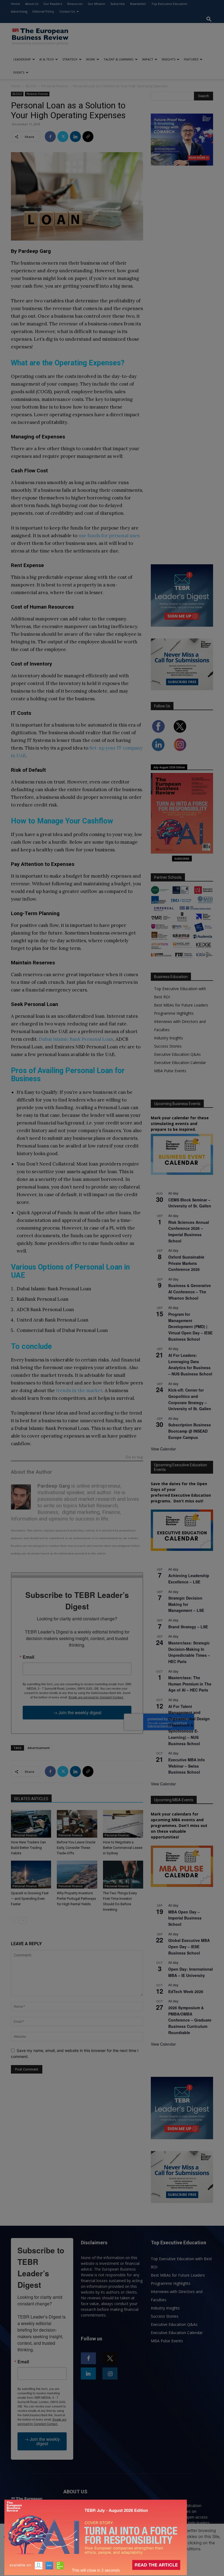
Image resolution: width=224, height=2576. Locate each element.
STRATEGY (70, 59)
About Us (32, 4)
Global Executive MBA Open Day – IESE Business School (189, 1946)
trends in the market (79, 1390)
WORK (91, 59)
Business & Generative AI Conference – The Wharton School (190, 1292)
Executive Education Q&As (177, 1054)
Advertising (19, 11)
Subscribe (118, 4)
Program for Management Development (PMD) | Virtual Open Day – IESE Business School (190, 1327)
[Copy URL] (88, 137)
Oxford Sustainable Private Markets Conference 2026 (186, 1263)
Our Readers (53, 4)
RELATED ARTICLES (31, 1799)
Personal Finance (55, 86)
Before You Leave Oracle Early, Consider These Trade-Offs (76, 1848)
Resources (75, 4)
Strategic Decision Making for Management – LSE (186, 1604)
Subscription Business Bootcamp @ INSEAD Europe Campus (190, 1431)
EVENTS (19, 72)
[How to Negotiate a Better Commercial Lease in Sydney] (123, 1824)
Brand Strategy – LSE (188, 1627)
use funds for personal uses (109, 536)
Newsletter (138, 4)
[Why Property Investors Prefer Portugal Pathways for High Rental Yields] (77, 1874)
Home (15, 4)
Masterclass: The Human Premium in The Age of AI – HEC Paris (190, 1684)
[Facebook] (50, 137)
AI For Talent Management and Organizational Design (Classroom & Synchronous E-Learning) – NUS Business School (189, 1725)
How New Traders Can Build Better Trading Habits (28, 1848)
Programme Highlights (174, 1013)
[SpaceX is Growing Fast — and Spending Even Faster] (31, 1874)
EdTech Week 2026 (186, 1991)
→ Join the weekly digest (77, 1712)
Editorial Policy (43, 11)
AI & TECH (47, 59)
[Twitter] (63, 137)
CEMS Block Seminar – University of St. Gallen (190, 1203)
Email (28, 1657)
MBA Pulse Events (170, 1071)
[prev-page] (14, 1920)
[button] (209, 19)
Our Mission (96, 4)
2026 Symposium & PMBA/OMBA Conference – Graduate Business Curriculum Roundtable (190, 2020)
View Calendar (163, 1449)
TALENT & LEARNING (119, 59)
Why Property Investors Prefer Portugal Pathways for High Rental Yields (76, 1899)
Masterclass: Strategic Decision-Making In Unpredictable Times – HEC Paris (189, 1652)
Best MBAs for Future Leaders (181, 1005)
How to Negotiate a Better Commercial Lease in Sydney (123, 1848)
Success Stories (168, 1046)
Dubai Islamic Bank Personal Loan (76, 1039)
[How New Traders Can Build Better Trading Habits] (31, 1824)
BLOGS (31, 86)
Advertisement (39, 1748)
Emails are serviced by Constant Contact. (96, 1697)
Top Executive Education (169, 4)
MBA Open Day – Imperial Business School (185, 1918)
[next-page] (23, 1920)
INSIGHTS (169, 59)
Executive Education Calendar (180, 1063)
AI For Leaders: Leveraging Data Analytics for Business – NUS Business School (190, 1364)
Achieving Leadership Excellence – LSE (189, 1579)
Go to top (134, 1457)
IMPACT (148, 59)
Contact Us (67, 11)
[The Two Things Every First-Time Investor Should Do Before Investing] (123, 1874)
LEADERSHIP (22, 59)
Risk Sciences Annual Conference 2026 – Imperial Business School (189, 1231)
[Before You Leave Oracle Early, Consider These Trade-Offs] (77, 1824)
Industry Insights (169, 1038)
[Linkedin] (75, 137)
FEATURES (191, 59)
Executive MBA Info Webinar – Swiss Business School (187, 1766)
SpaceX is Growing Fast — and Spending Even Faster (30, 1899)
